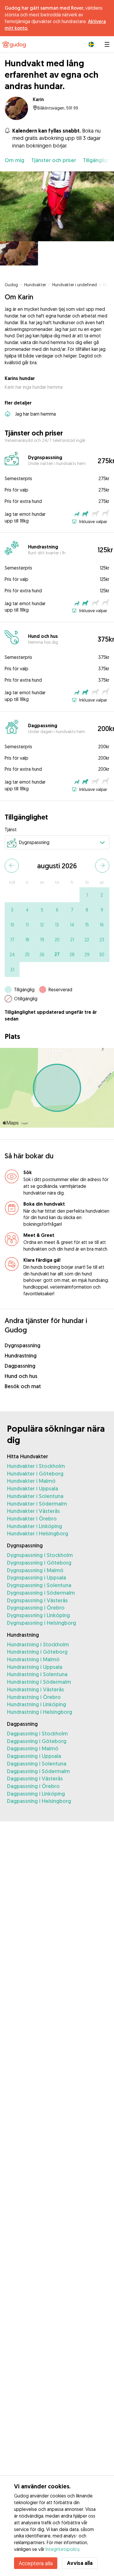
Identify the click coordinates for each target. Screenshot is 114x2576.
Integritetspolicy (62, 2549)
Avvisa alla (80, 2563)
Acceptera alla (36, 2563)
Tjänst (11, 829)
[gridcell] (87, 895)
